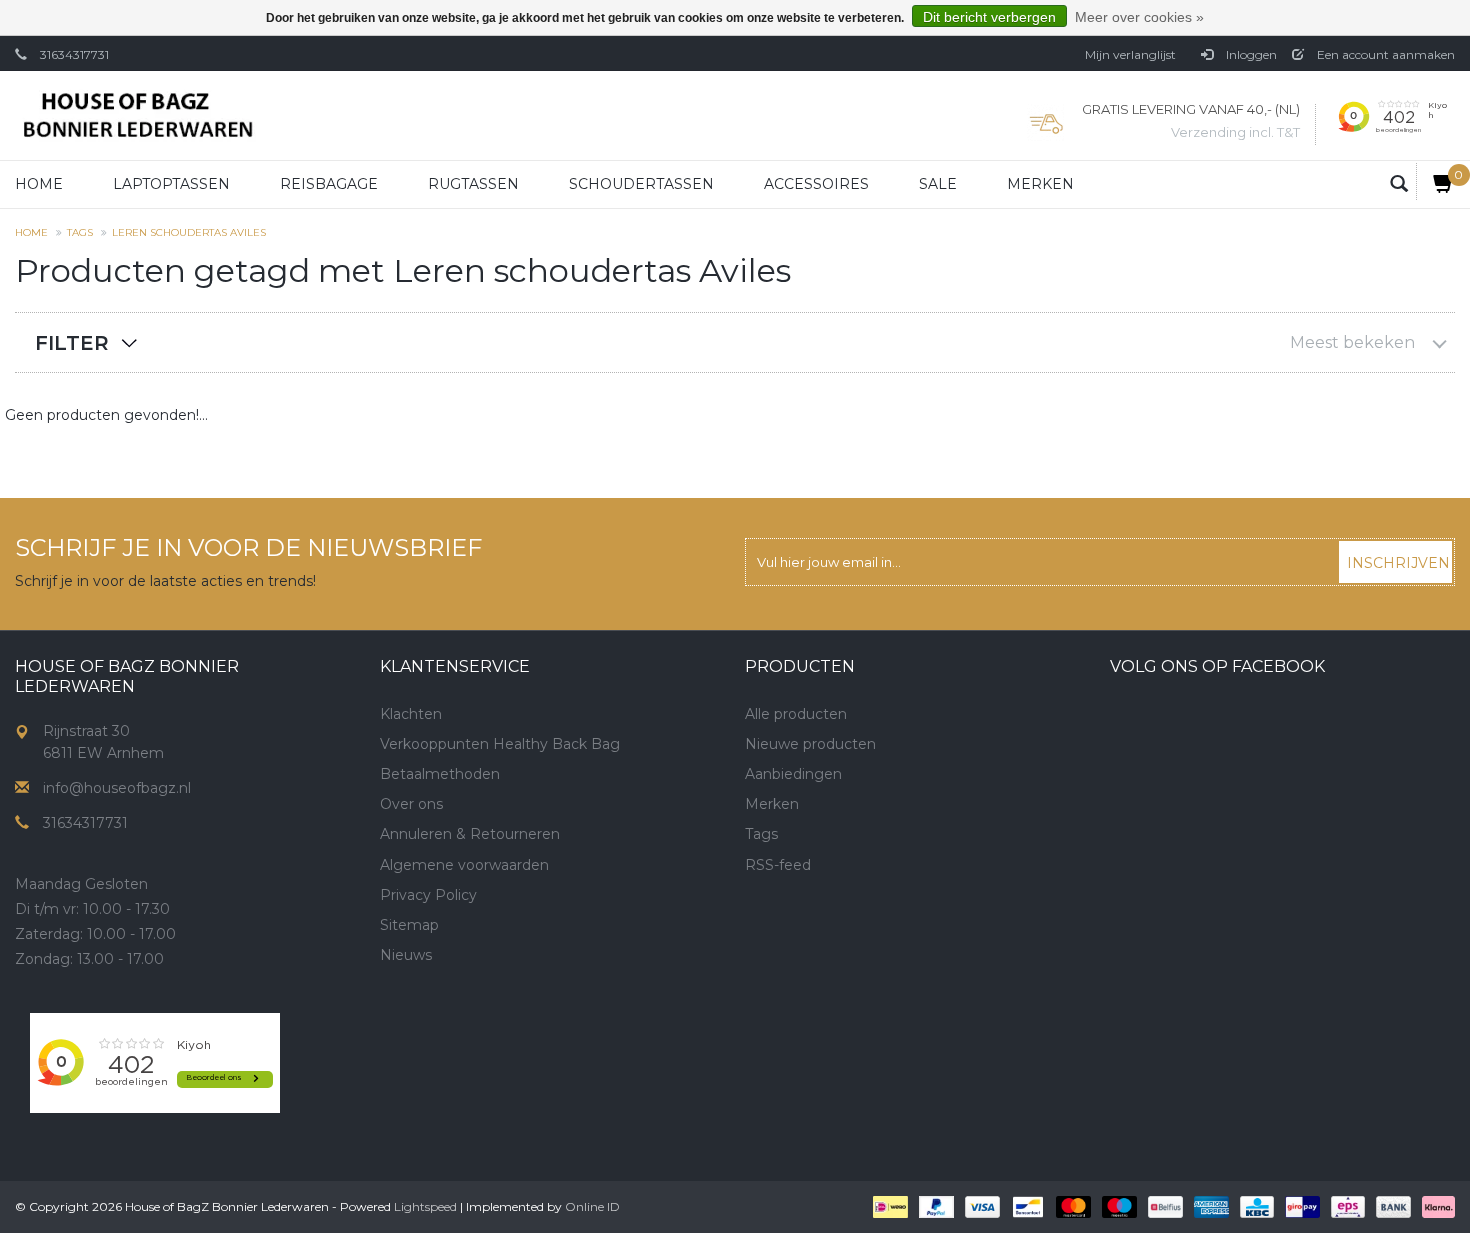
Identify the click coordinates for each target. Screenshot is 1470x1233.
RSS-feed (778, 865)
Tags (80, 232)
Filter (72, 343)
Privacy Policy (428, 895)
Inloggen (1250, 54)
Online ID (592, 1206)
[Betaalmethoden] (888, 1205)
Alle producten (796, 714)
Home (39, 184)
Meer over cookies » (1139, 17)
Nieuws (406, 955)
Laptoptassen (171, 184)
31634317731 (74, 54)
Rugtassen (473, 184)
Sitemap (409, 925)
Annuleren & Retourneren (470, 834)
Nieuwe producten (810, 744)
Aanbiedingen (793, 774)
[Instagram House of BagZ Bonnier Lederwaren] (432, 1024)
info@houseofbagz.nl (117, 788)
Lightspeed (425, 1206)
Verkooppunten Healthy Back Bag (500, 744)
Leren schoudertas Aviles (189, 232)
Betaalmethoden (440, 774)
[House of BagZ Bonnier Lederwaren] (137, 115)
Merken (1040, 184)
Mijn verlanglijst (1130, 54)
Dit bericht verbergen (989, 17)
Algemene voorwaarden (464, 865)
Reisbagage (329, 184)
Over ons (411, 804)
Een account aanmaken (1384, 54)
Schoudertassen (641, 184)
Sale (938, 184)
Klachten (411, 714)
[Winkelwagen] (1435, 181)
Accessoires (816, 184)
